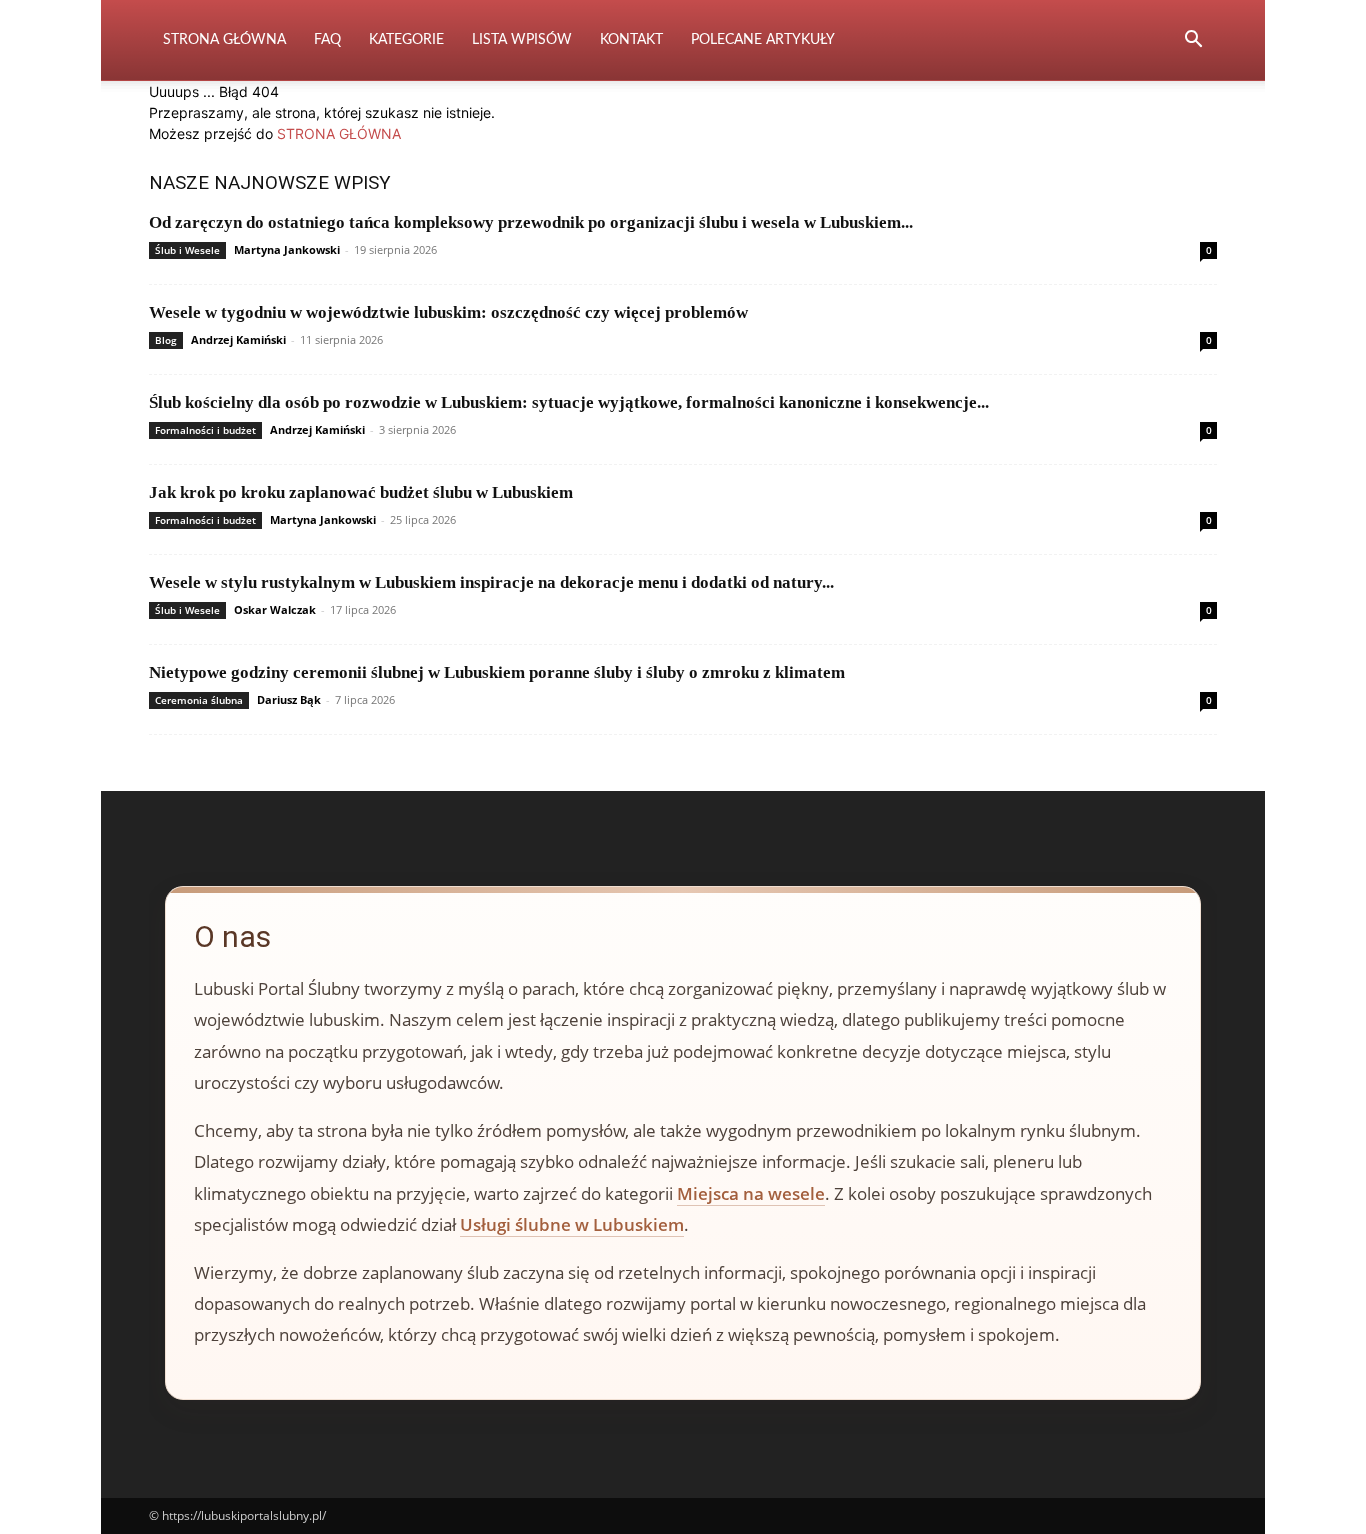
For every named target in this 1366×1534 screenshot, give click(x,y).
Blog (166, 340)
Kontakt (631, 40)
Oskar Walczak (275, 609)
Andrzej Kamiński (238, 339)
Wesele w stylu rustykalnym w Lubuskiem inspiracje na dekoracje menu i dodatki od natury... (491, 582)
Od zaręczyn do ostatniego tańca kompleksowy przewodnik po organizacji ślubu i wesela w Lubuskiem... (531, 222)
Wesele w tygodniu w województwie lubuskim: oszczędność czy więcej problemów (448, 312)
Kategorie (406, 40)
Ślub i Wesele (187, 250)
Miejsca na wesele (751, 1193)
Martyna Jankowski (287, 249)
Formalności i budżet (205, 430)
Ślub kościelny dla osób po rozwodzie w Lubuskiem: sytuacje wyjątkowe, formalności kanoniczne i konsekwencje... (569, 402)
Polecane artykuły (763, 40)
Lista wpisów (522, 40)
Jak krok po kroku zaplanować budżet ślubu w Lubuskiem (361, 492)
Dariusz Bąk (289, 699)
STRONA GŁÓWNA (339, 133)
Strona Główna (224, 40)
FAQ (327, 40)
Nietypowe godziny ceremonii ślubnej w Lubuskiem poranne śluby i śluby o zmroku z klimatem (497, 672)
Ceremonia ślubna (199, 700)
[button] (1193, 41)
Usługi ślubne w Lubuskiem (572, 1224)
